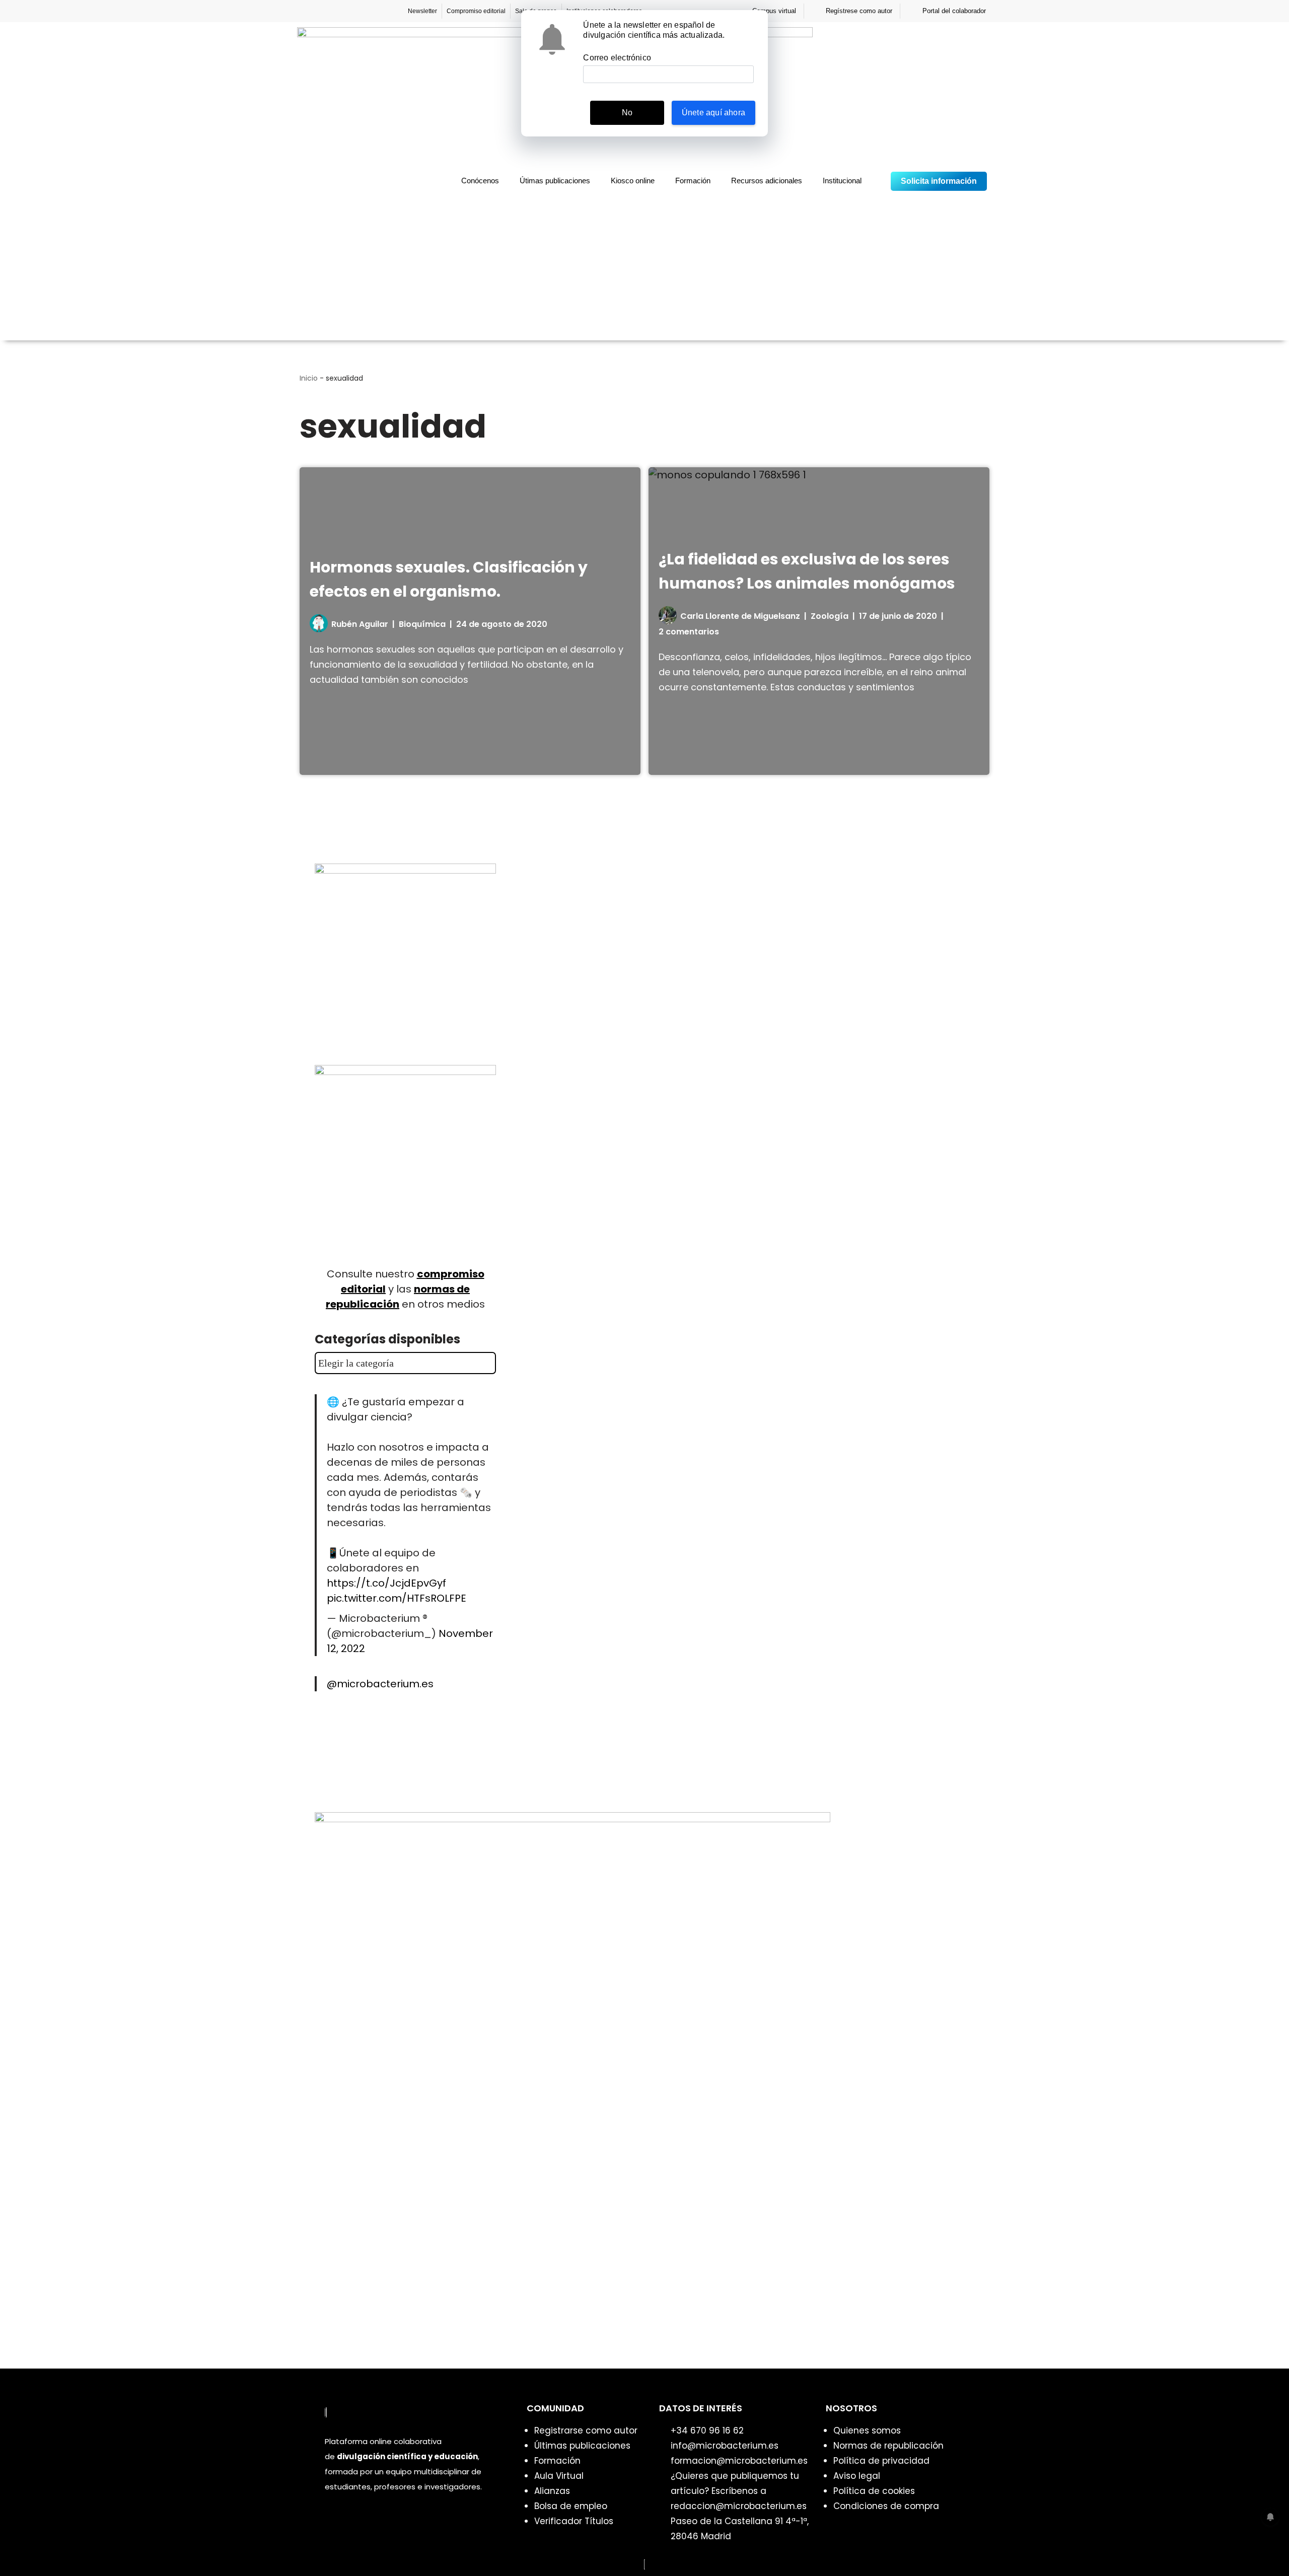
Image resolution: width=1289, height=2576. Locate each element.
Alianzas (552, 2491)
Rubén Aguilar (360, 624)
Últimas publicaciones (582, 2446)
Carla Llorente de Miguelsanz (740, 616)
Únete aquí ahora (713, 113)
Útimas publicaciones (555, 181)
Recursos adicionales (767, 181)
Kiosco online (633, 181)
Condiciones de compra (886, 2506)
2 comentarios (689, 632)
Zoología (830, 616)
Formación (693, 181)
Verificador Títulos (574, 2521)
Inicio (309, 378)
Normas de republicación (888, 2446)
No (627, 113)
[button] (877, 182)
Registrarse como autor (586, 2430)
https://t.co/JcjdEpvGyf (386, 1583)
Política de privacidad (881, 2461)
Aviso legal (857, 2476)
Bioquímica (422, 624)
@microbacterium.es (380, 1684)
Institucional (842, 181)
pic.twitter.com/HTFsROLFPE (397, 1598)
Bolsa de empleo (571, 2506)
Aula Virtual (559, 2476)
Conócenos (480, 181)
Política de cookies (874, 2491)
